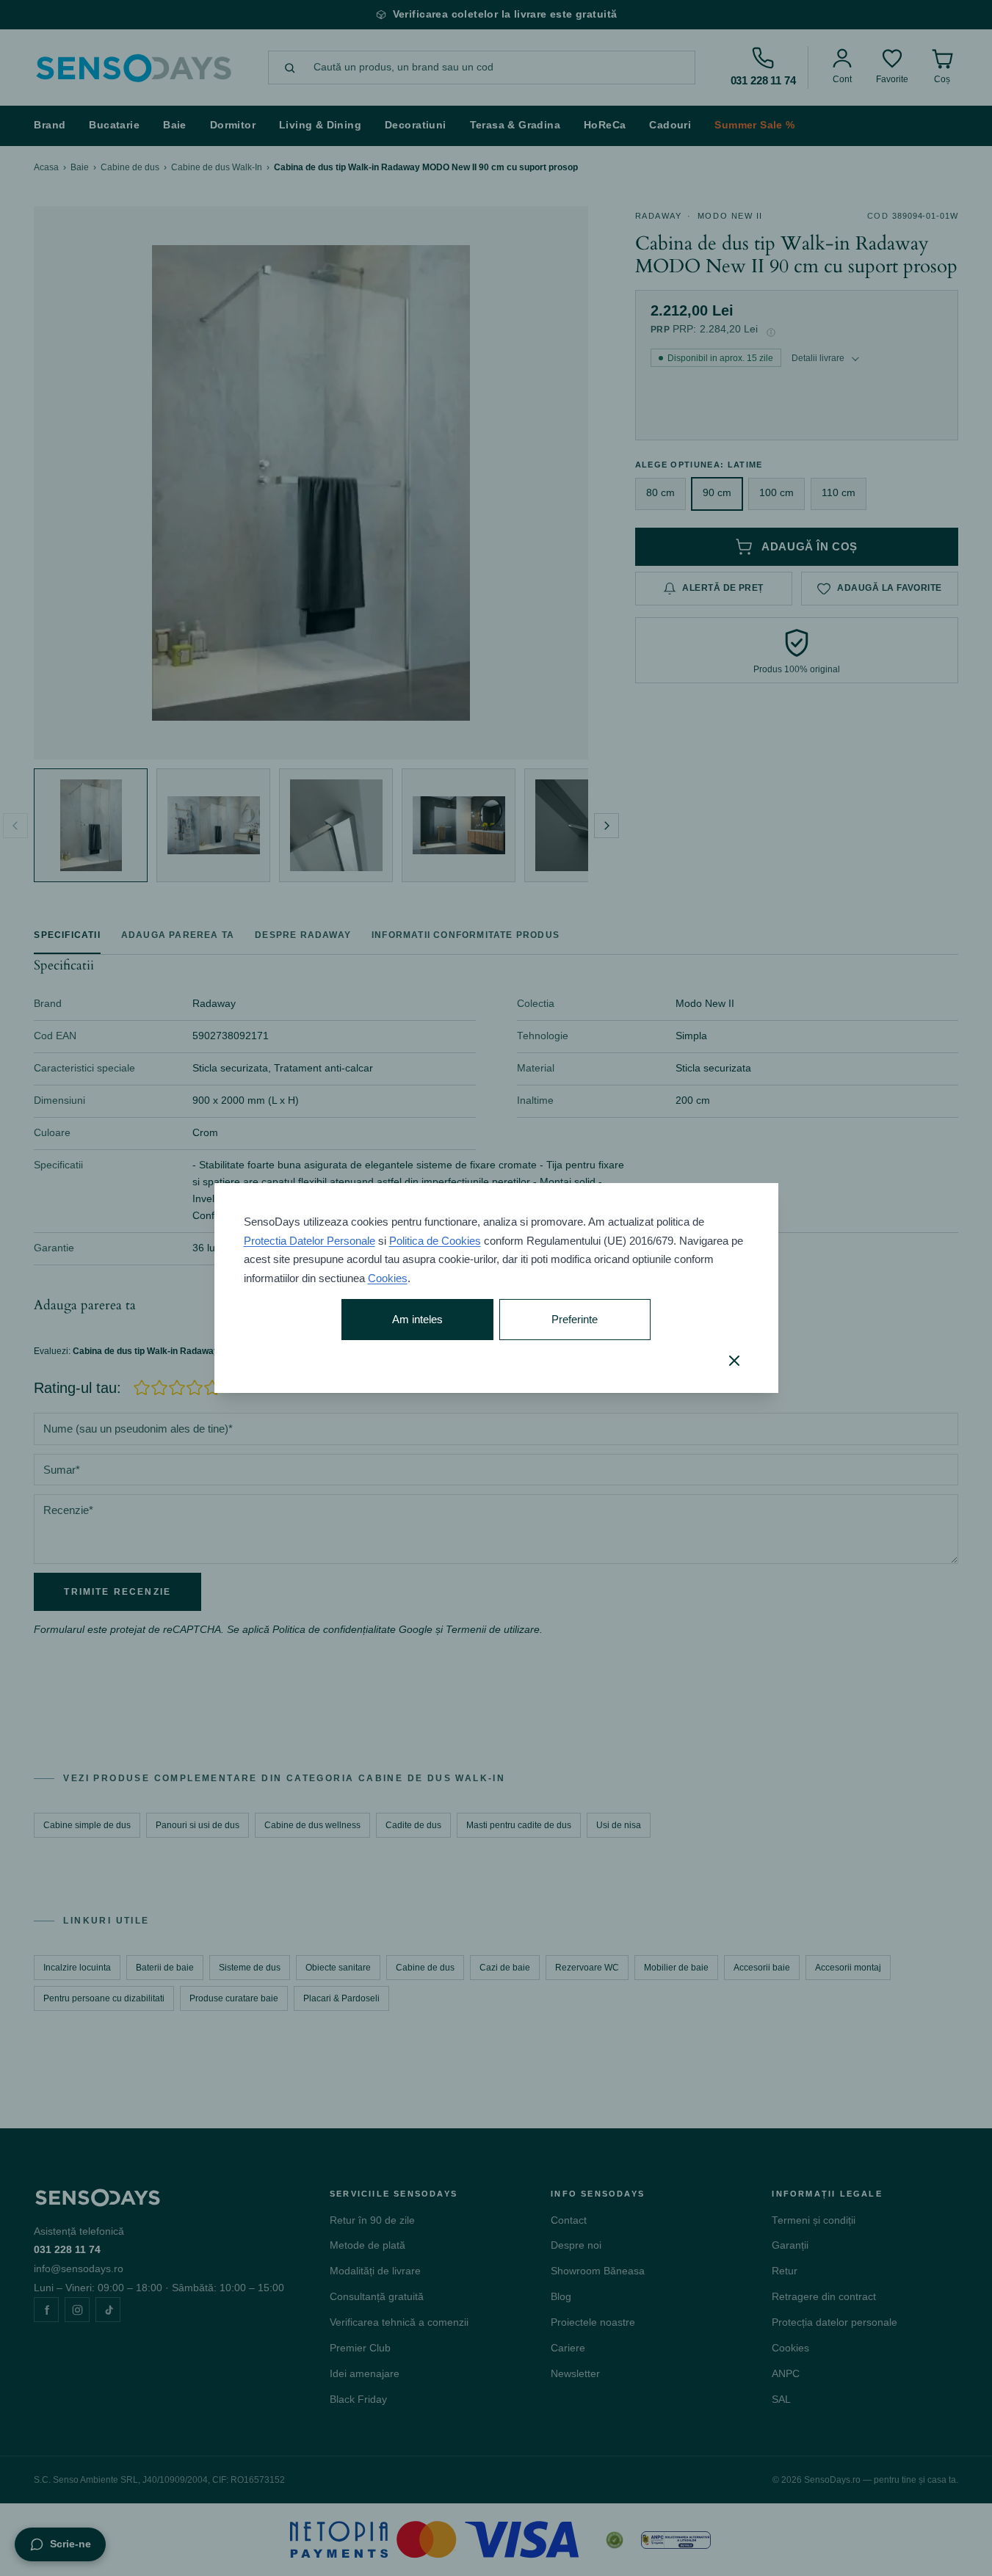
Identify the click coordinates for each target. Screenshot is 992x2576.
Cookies (388, 1278)
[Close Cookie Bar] (734, 1361)
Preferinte (575, 1319)
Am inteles (417, 1319)
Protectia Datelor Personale (309, 1241)
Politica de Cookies (435, 1241)
